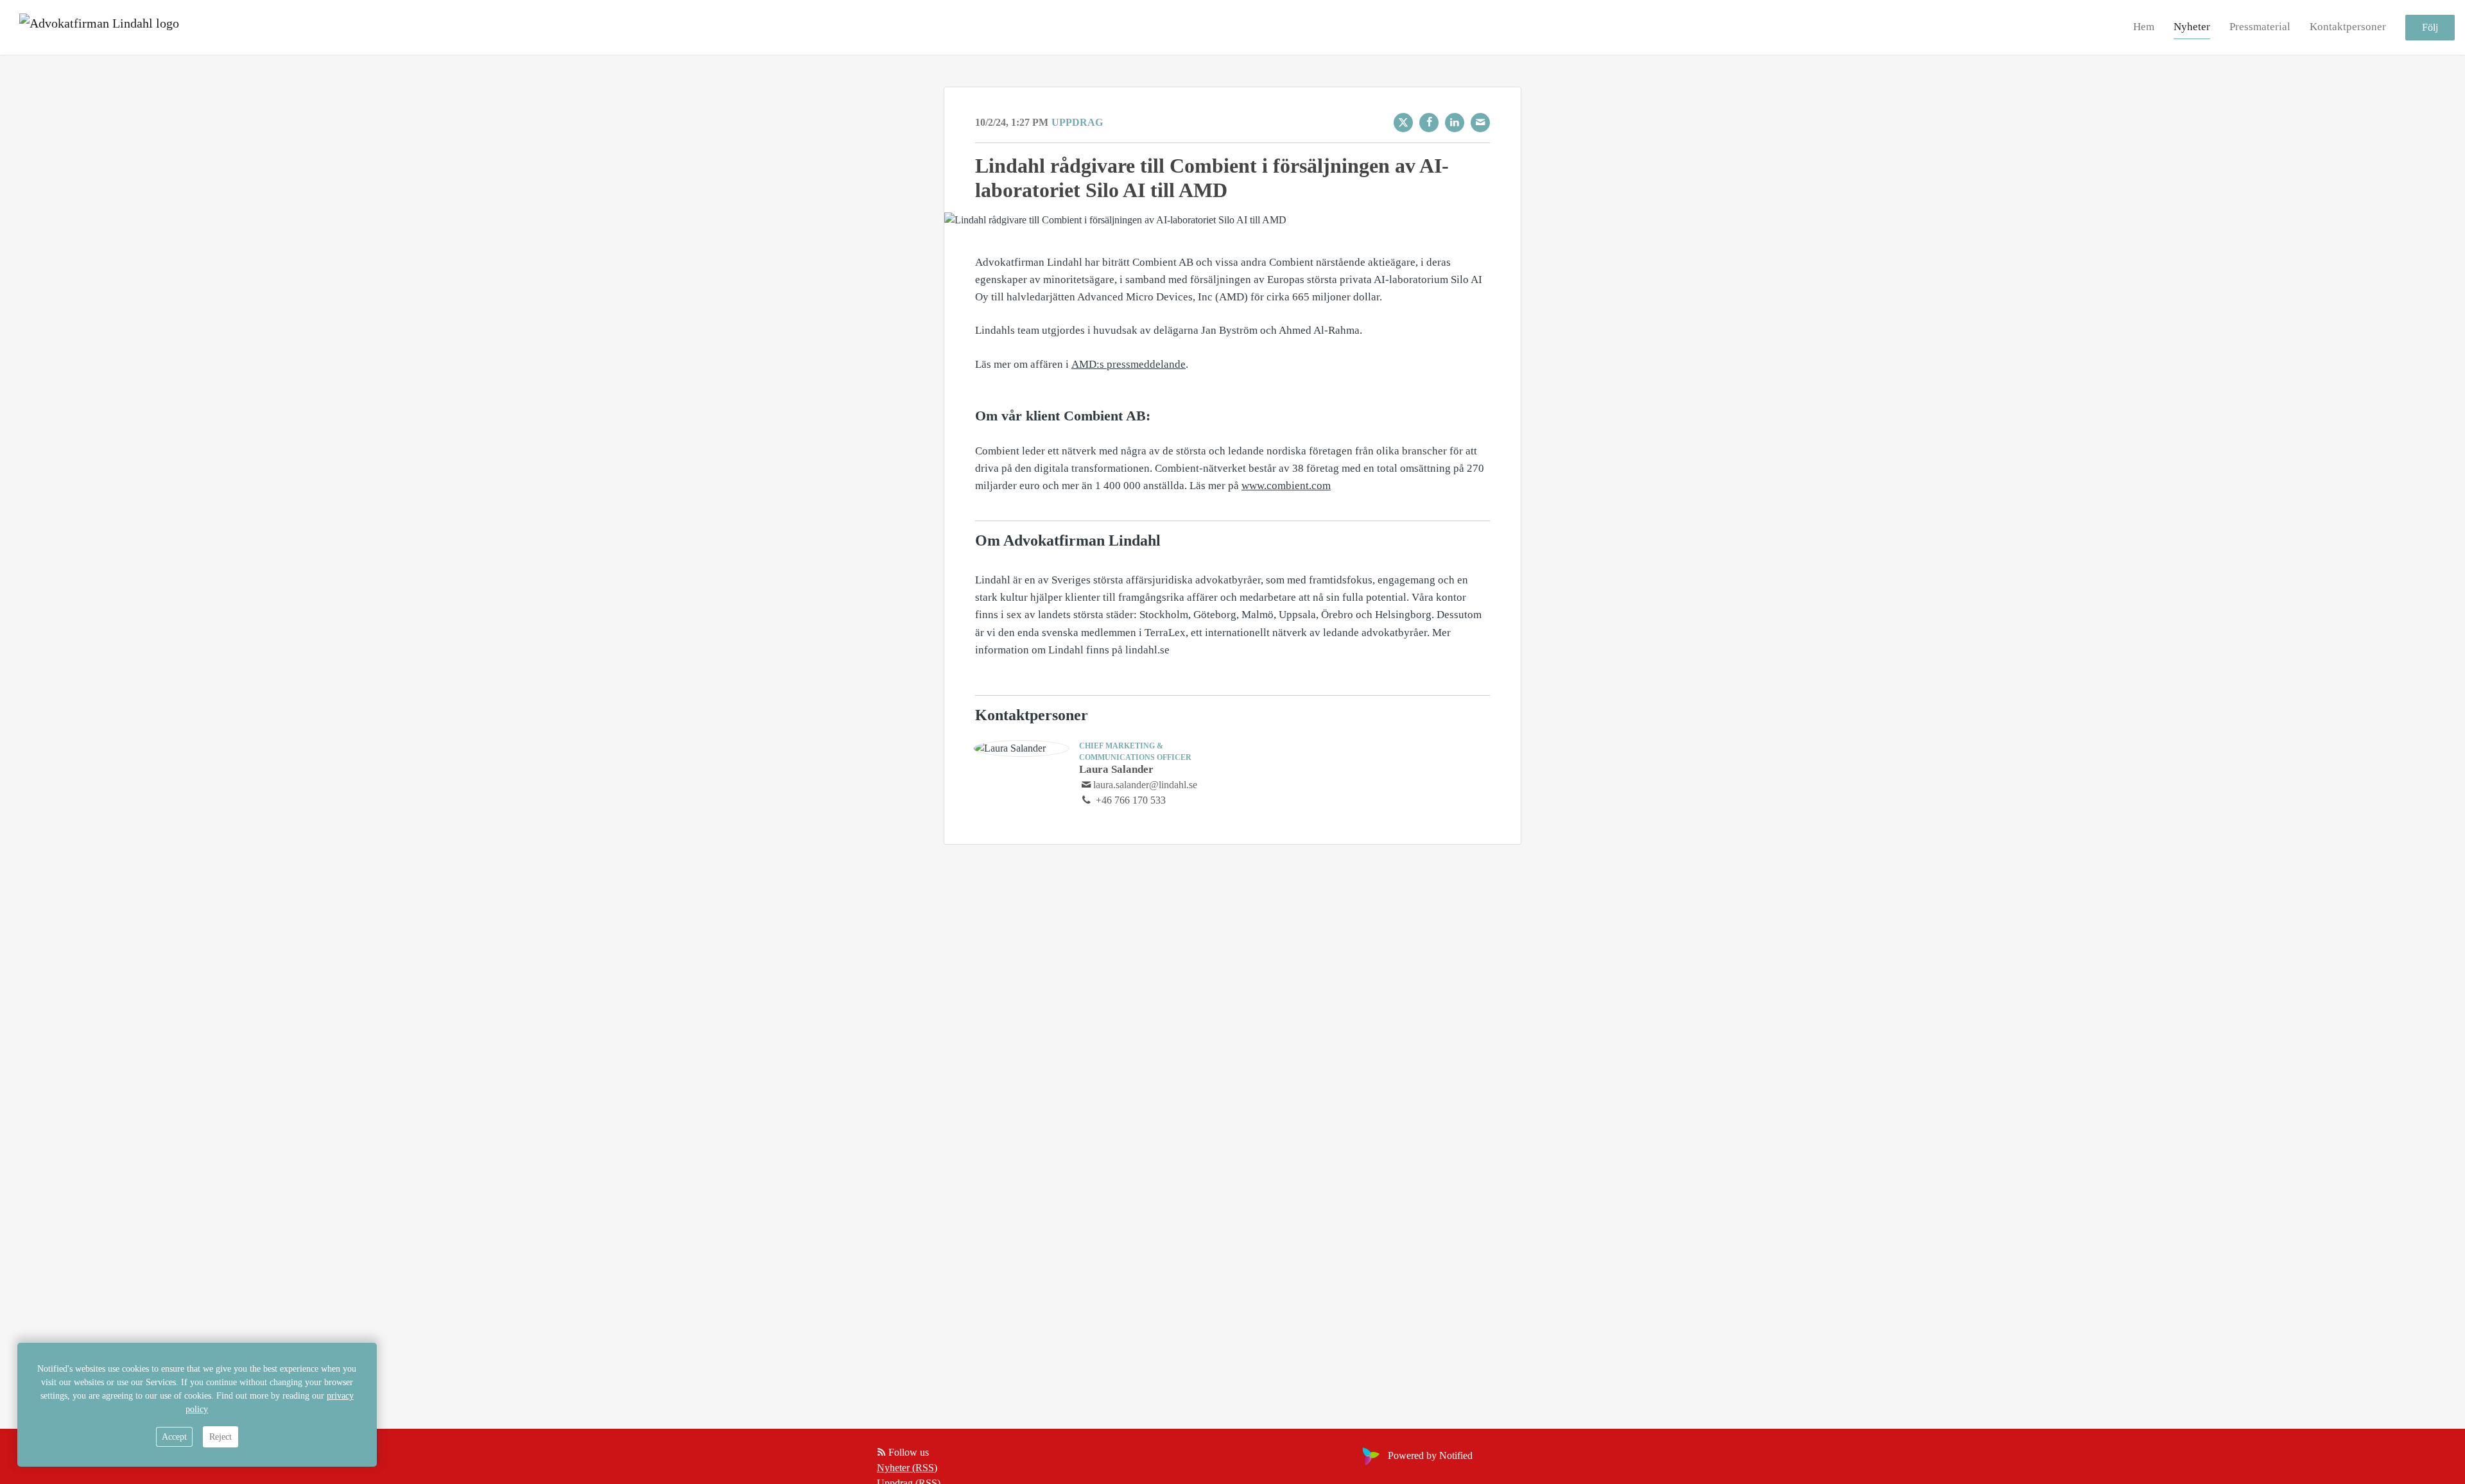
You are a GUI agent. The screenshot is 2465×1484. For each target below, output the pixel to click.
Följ (2430, 27)
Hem (2144, 27)
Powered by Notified (1430, 1455)
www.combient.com (1286, 486)
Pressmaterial (2260, 27)
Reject (221, 1437)
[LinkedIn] (1455, 123)
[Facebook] (1429, 123)
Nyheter (2192, 27)
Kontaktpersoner (2348, 27)
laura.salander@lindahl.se (1145, 785)
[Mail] (1480, 123)
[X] (1403, 123)
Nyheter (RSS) (907, 1468)
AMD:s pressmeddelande (1129, 364)
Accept (174, 1437)
